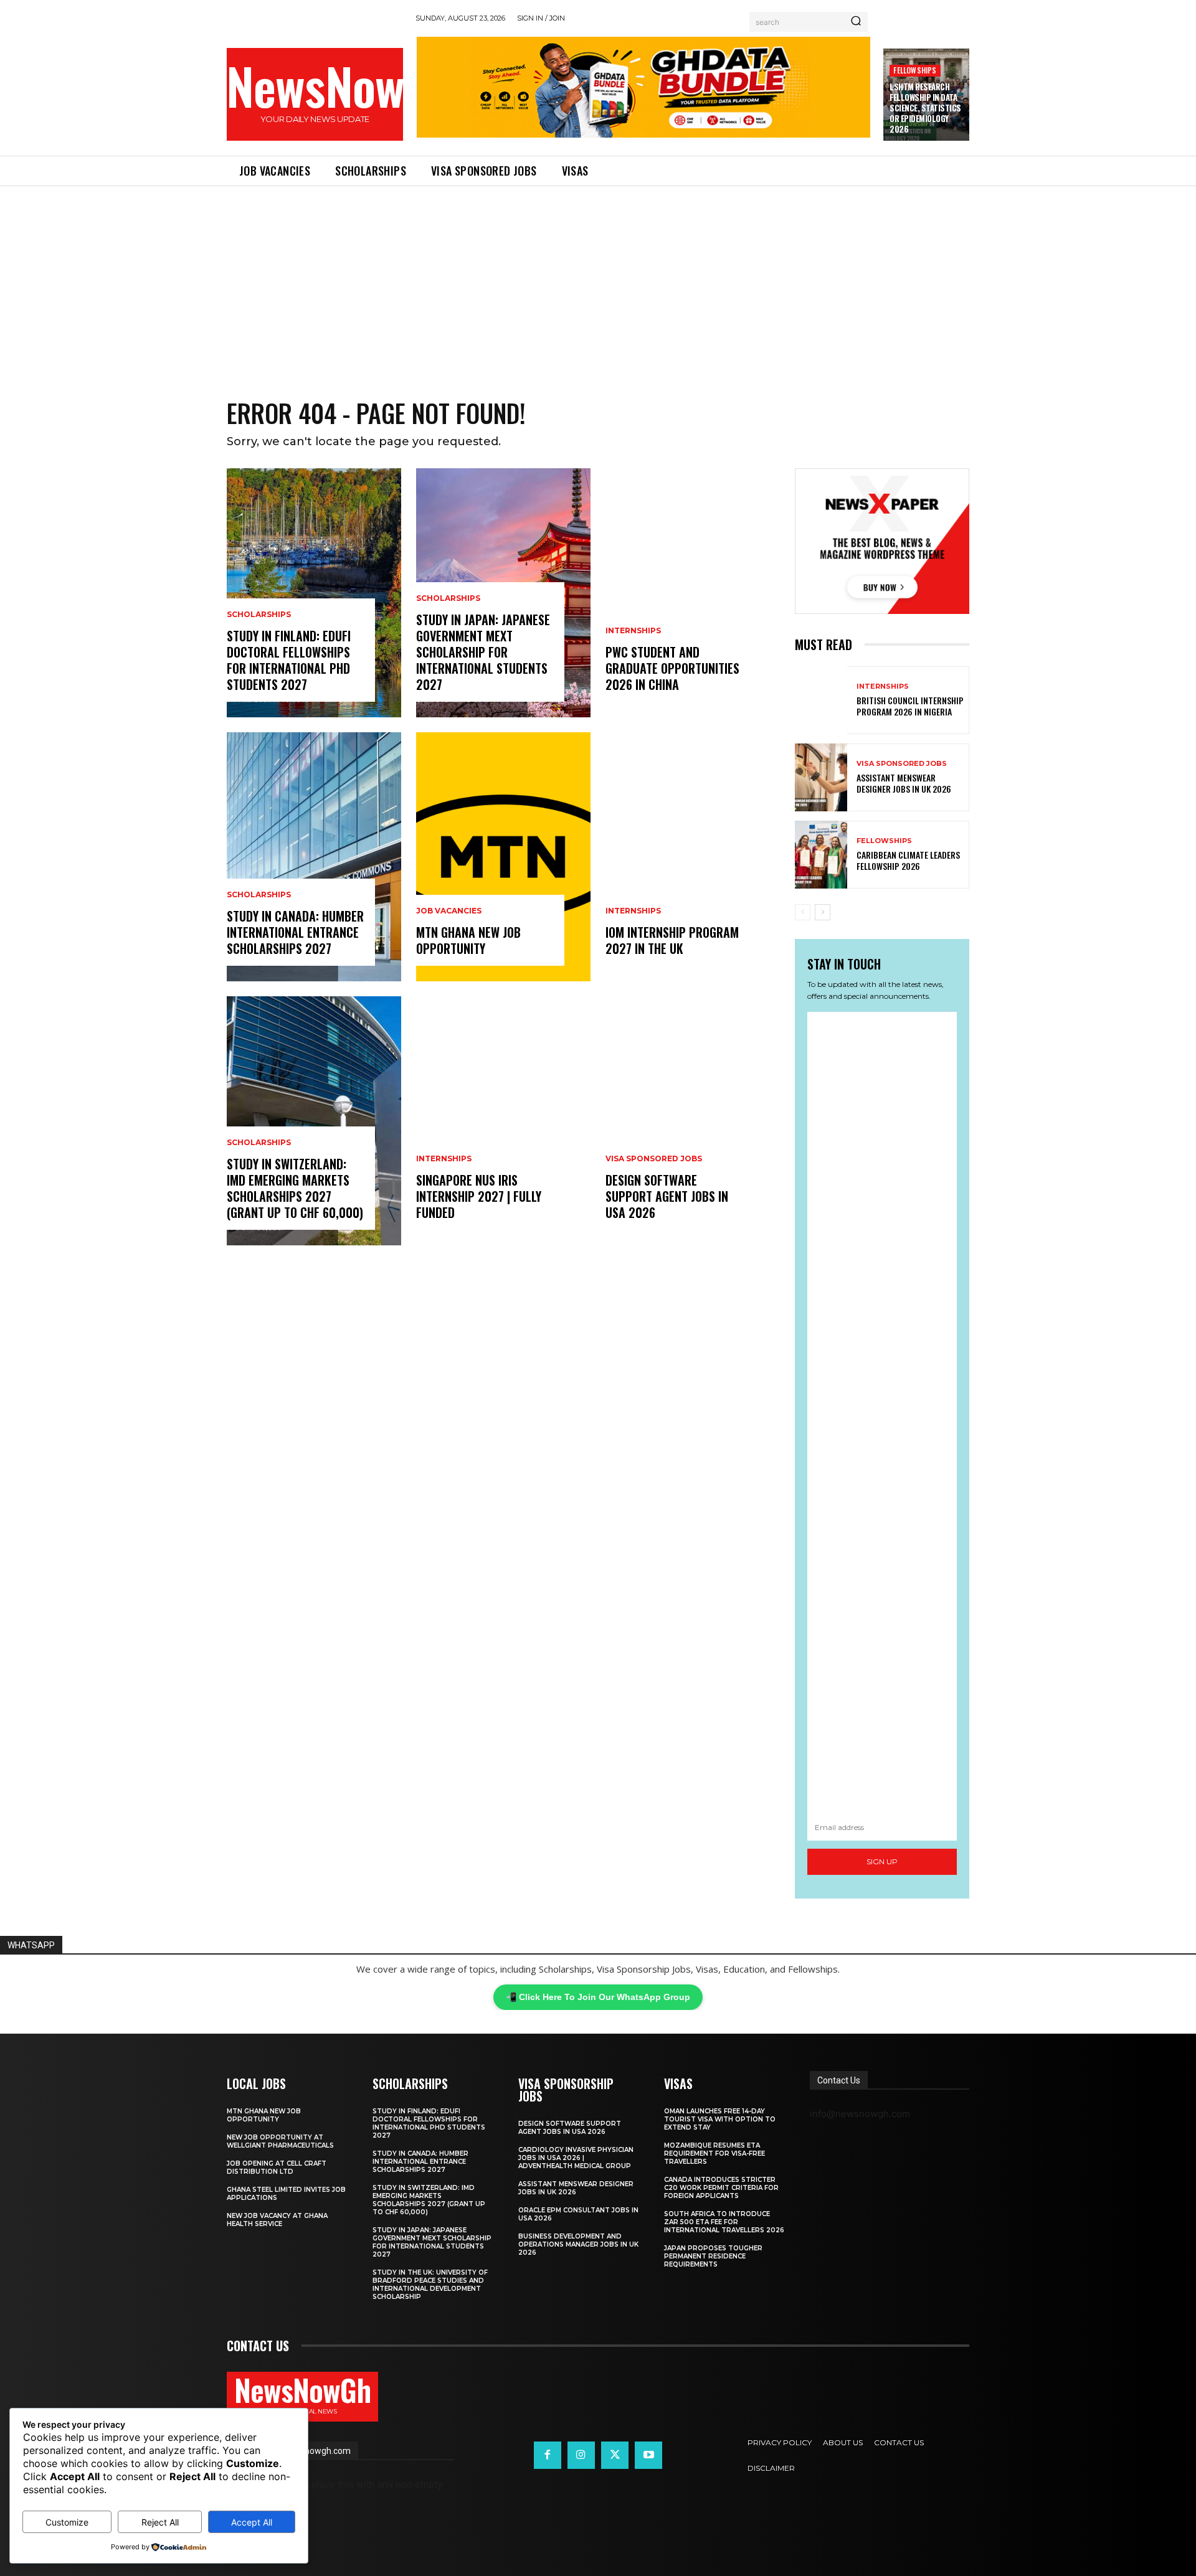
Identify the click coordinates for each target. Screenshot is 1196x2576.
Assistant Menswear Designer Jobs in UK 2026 (904, 783)
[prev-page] (803, 912)
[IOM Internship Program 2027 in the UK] (693, 857)
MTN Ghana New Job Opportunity (468, 940)
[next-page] (823, 912)
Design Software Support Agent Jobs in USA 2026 (667, 1196)
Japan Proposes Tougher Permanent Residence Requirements (713, 2256)
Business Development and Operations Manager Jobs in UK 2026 (578, 2244)
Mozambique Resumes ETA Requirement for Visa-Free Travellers (714, 2154)
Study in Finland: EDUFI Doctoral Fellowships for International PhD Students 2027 (289, 660)
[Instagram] (581, 2455)
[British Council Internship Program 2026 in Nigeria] (821, 700)
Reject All (160, 2522)
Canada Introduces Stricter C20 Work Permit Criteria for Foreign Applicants (721, 2188)
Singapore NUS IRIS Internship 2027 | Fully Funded (479, 1196)
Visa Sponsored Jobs (654, 1159)
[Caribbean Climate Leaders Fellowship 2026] (821, 855)
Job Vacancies (449, 911)
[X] (615, 2455)
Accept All (252, 2522)
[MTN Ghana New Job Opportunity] (503, 857)
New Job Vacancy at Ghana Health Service (277, 2220)
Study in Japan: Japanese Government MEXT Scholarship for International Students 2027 (483, 652)
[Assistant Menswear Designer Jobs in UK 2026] (821, 777)
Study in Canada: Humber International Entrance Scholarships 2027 (295, 932)
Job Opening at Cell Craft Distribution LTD (277, 2168)
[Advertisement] (598, 280)
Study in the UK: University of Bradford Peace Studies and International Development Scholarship (430, 2285)
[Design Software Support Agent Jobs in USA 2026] (693, 1121)
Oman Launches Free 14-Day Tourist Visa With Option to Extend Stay (720, 2119)
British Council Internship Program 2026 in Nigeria (910, 706)
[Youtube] (648, 2455)
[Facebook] (548, 2455)
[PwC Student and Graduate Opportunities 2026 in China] (693, 593)
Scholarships (259, 615)
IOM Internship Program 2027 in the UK (672, 940)
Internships (444, 1159)
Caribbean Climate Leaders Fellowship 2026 (908, 860)
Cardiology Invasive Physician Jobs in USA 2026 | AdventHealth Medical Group (576, 2158)
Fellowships (915, 70)
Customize (67, 2522)
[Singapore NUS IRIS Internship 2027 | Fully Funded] (503, 1121)
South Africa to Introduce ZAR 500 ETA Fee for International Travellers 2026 (724, 2222)
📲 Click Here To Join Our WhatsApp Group (598, 1997)
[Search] (856, 22)
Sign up (882, 1861)
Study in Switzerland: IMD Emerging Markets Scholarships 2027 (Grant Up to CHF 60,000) (295, 1188)
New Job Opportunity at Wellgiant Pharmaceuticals (280, 2141)
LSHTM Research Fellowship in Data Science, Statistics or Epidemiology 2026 (925, 108)
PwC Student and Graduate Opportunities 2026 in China (672, 668)
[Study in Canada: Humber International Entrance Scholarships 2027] (314, 857)
